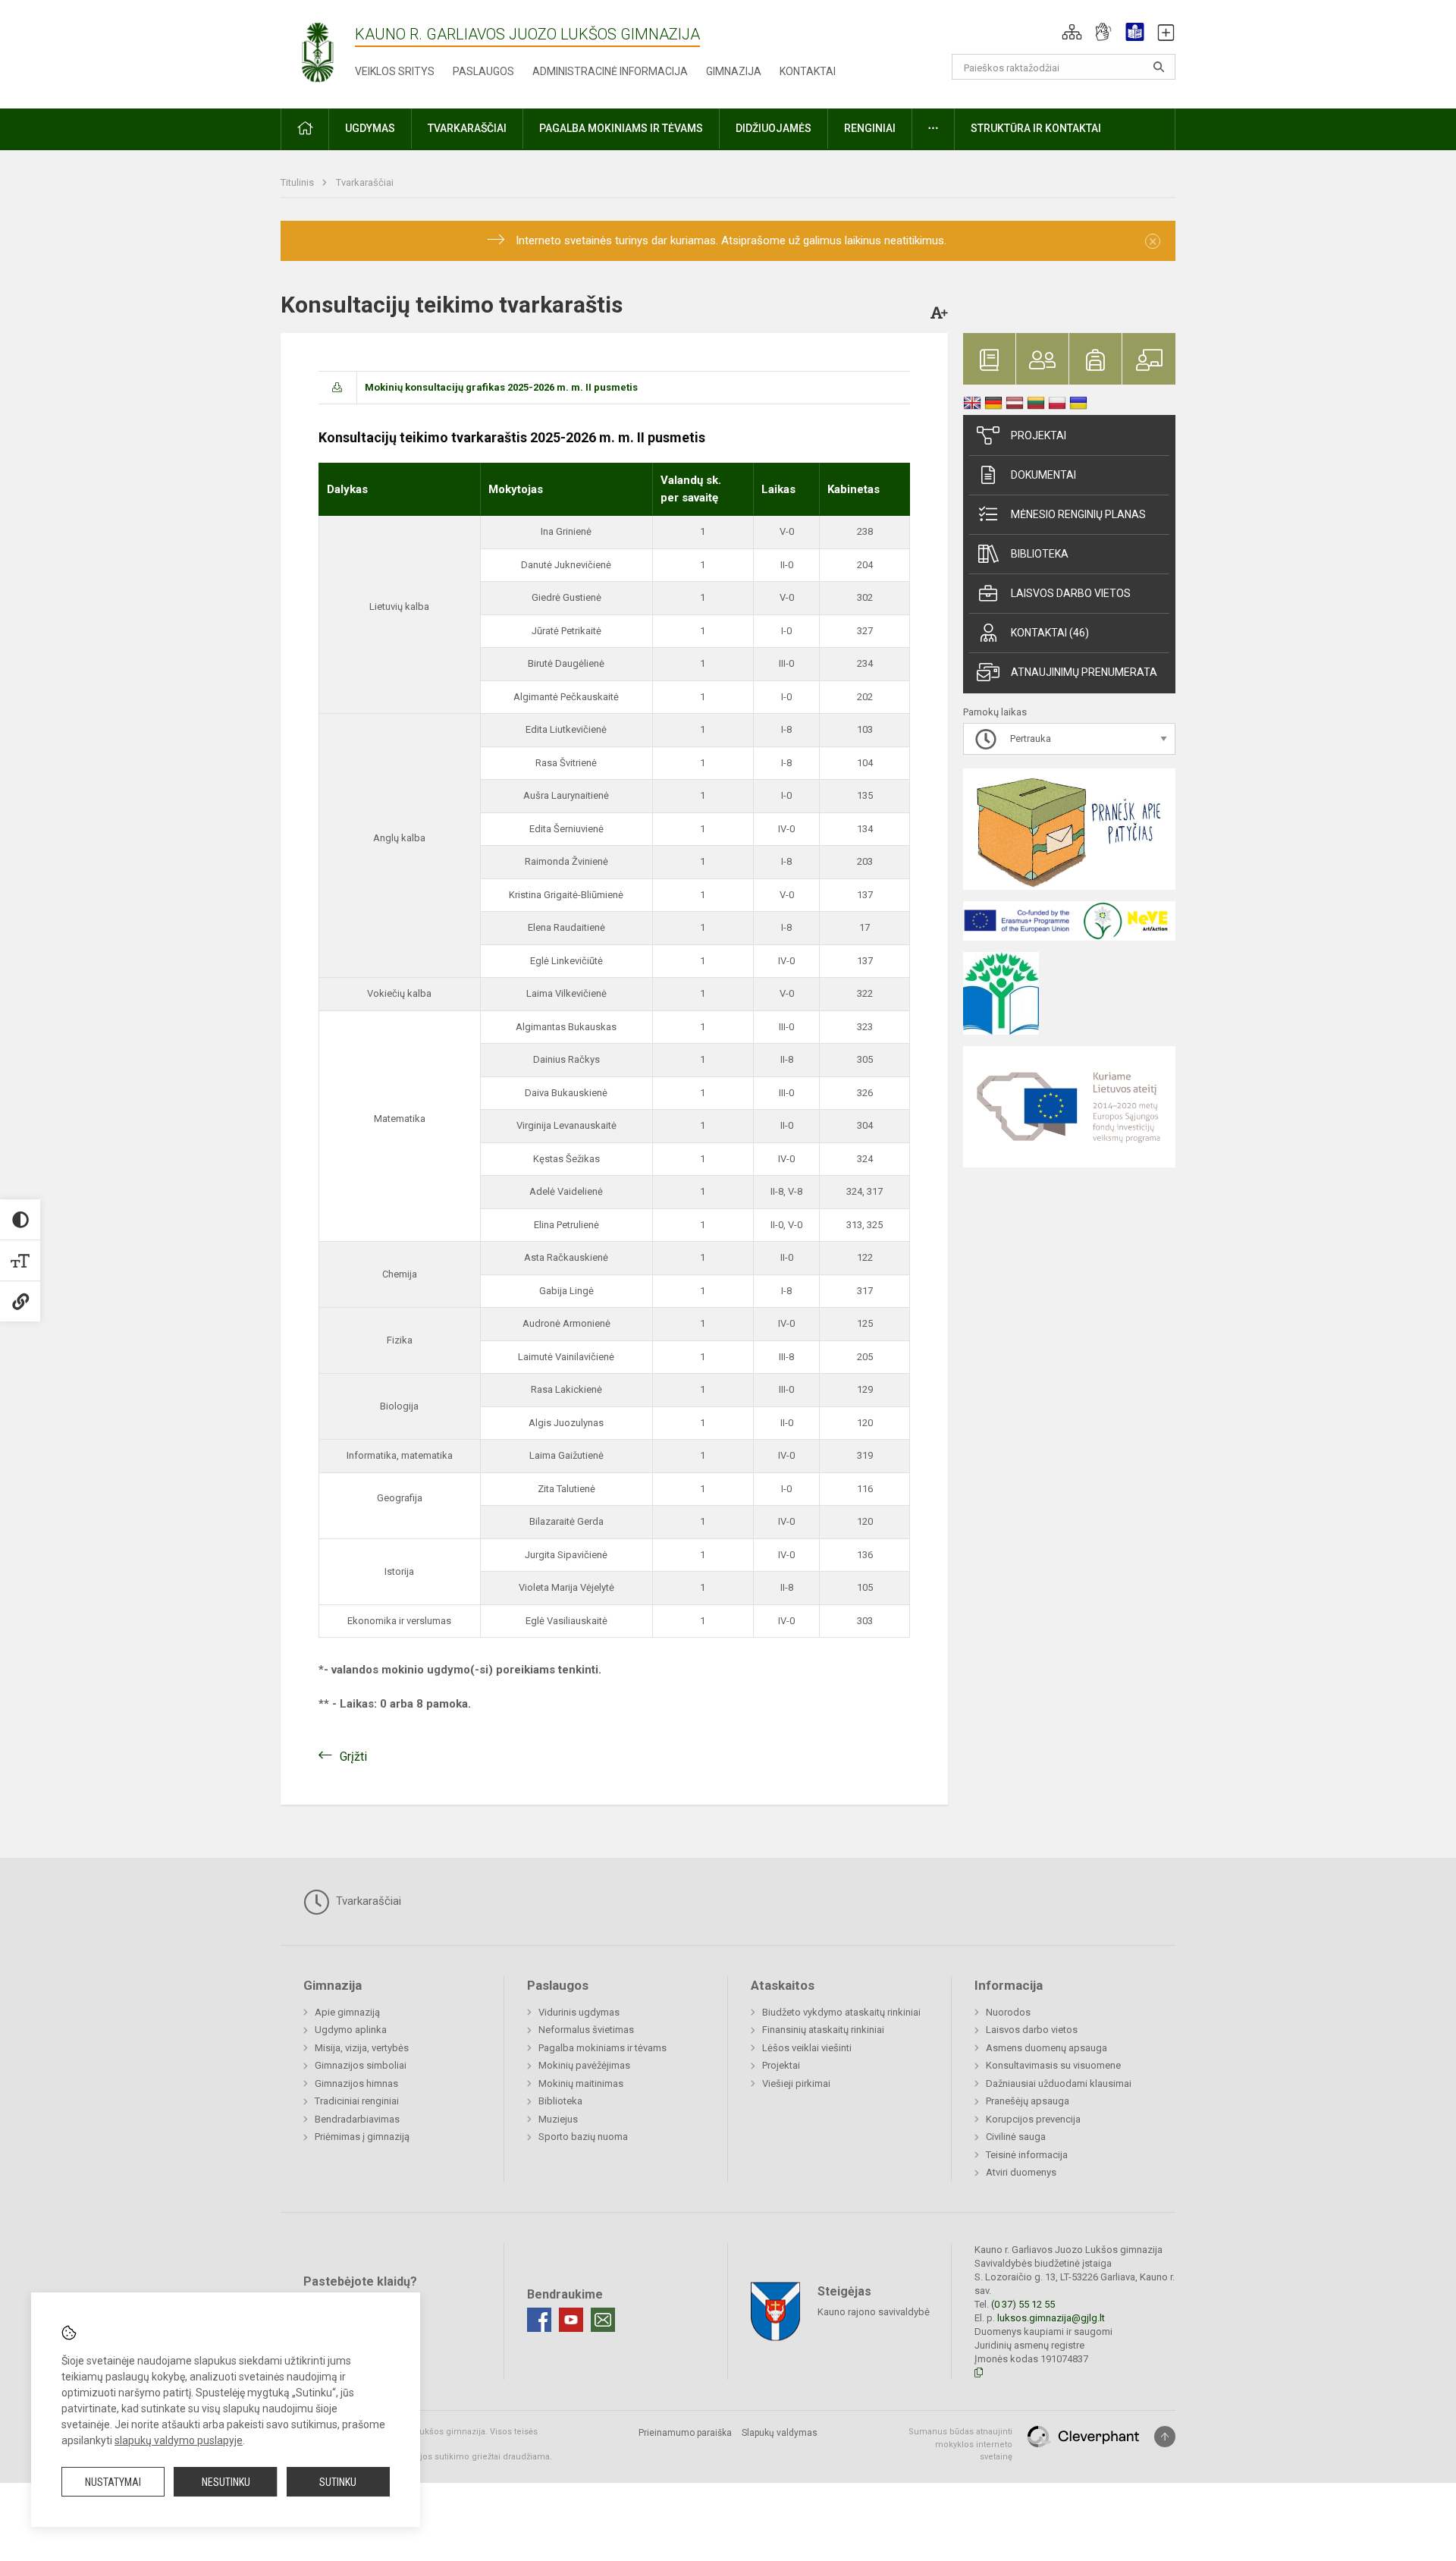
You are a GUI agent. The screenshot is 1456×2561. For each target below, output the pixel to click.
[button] (1072, 32)
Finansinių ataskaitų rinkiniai (823, 2030)
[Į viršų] (1165, 2437)
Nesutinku (226, 2482)
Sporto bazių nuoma (583, 2137)
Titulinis (298, 182)
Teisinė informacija (1027, 2155)
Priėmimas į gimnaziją (362, 2137)
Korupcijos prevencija (1033, 2119)
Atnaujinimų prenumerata (1084, 672)
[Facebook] (539, 2320)
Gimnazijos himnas (356, 2083)
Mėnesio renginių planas (1078, 514)
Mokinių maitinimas (581, 2083)
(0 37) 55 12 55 (1023, 2304)
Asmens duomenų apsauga (1046, 2048)
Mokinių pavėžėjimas (584, 2065)
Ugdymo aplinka (351, 2030)
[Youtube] (571, 2320)
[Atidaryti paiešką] (1159, 67)
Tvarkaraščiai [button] (467, 128)
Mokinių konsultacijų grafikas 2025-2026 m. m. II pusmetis (501, 387)
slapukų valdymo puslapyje (179, 2440)
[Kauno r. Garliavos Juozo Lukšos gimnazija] (318, 51)
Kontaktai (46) (1050, 633)
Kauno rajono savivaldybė (874, 2312)
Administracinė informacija (610, 71)
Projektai (1039, 435)
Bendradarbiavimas (357, 2119)
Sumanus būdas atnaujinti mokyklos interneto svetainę (960, 2444)
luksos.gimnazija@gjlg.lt (1051, 2318)
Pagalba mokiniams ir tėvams (602, 2048)
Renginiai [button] (870, 128)
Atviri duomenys (1021, 2172)
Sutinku (338, 2482)
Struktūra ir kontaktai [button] (1036, 128)
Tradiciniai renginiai (357, 2101)
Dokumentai (1043, 475)
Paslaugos (483, 71)
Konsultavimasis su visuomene (1053, 2065)
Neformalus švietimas (586, 2030)
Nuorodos (1008, 2012)
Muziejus (558, 2119)
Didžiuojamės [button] (773, 128)
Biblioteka (1040, 554)
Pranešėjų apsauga (1028, 2101)
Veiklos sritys (395, 71)
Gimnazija (734, 71)
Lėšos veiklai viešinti (807, 2048)
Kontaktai (808, 71)
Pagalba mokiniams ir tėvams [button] (621, 128)
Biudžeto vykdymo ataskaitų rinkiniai (841, 2012)
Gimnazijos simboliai (361, 2065)
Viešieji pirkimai (796, 2083)
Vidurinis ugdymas (579, 2012)
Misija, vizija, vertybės (362, 2048)
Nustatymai (113, 2482)
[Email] (603, 2320)
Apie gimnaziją (347, 2012)
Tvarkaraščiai (365, 182)
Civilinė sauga (1016, 2137)
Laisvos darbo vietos (1071, 593)
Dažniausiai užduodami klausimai (1059, 2083)
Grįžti (353, 1757)
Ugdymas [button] (370, 128)
